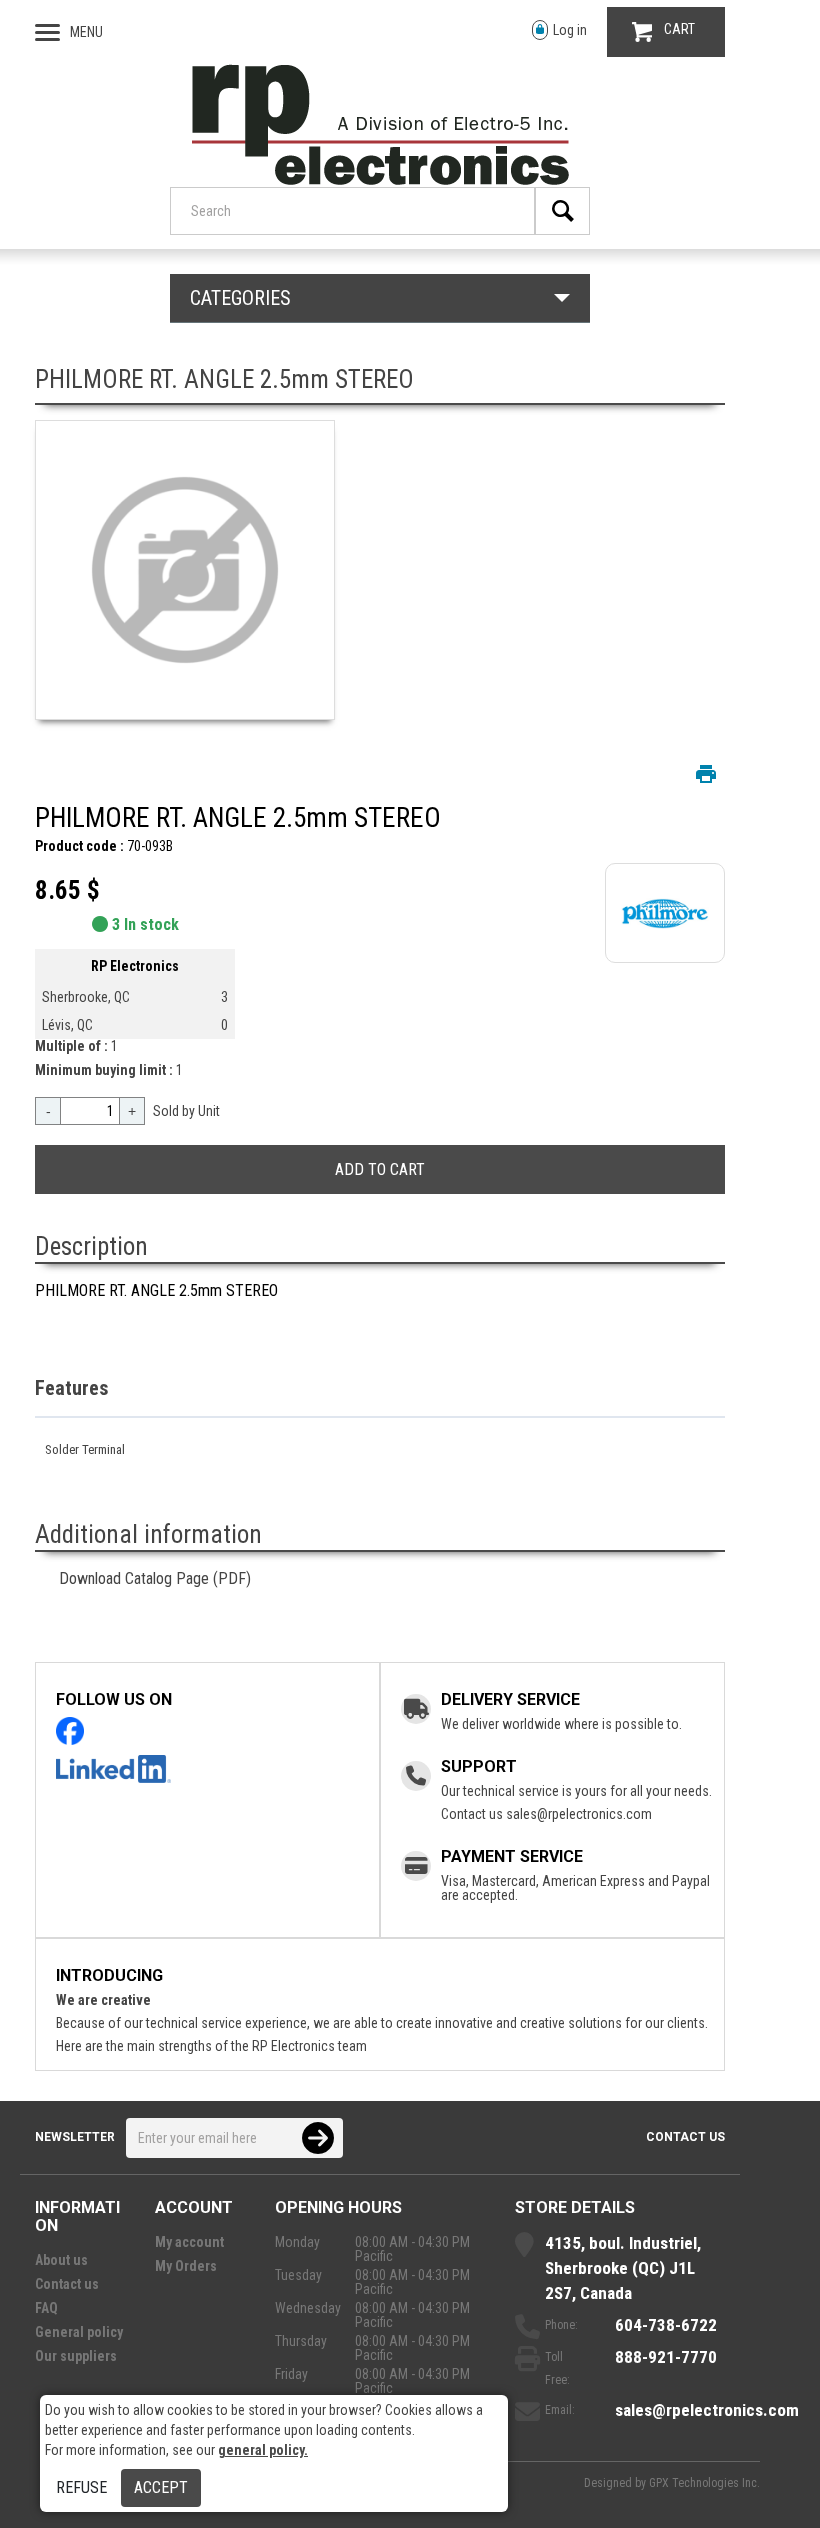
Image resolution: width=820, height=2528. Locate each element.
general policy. (263, 2450)
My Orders (186, 2266)
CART (679, 29)
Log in (570, 30)
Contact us (685, 2137)
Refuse (81, 2487)
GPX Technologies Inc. (704, 2483)
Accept (161, 2487)
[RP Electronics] (380, 180)
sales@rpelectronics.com (579, 1814)
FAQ (46, 2308)
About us (61, 2260)
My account (189, 2242)
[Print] (706, 774)
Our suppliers (76, 2356)
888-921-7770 (666, 2357)
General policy (79, 2332)
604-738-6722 (666, 2325)
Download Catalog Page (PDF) (155, 1578)
